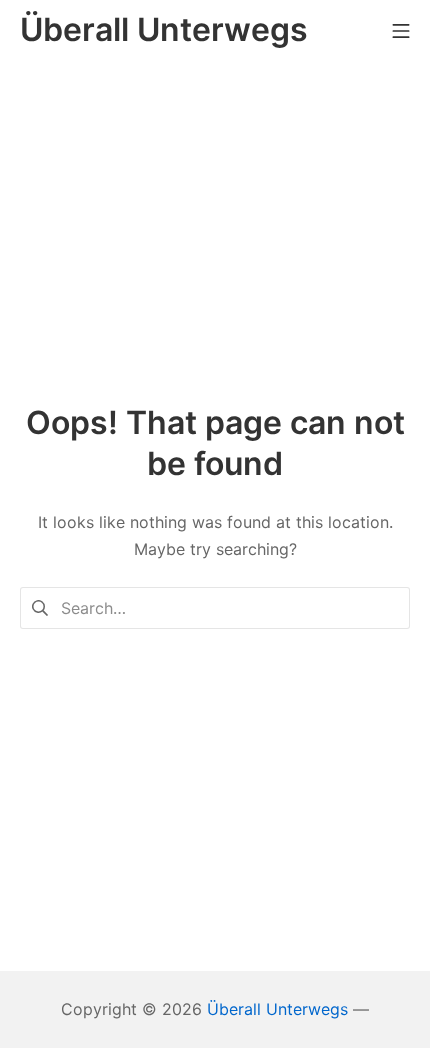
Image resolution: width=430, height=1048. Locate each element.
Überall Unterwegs (277, 1009)
